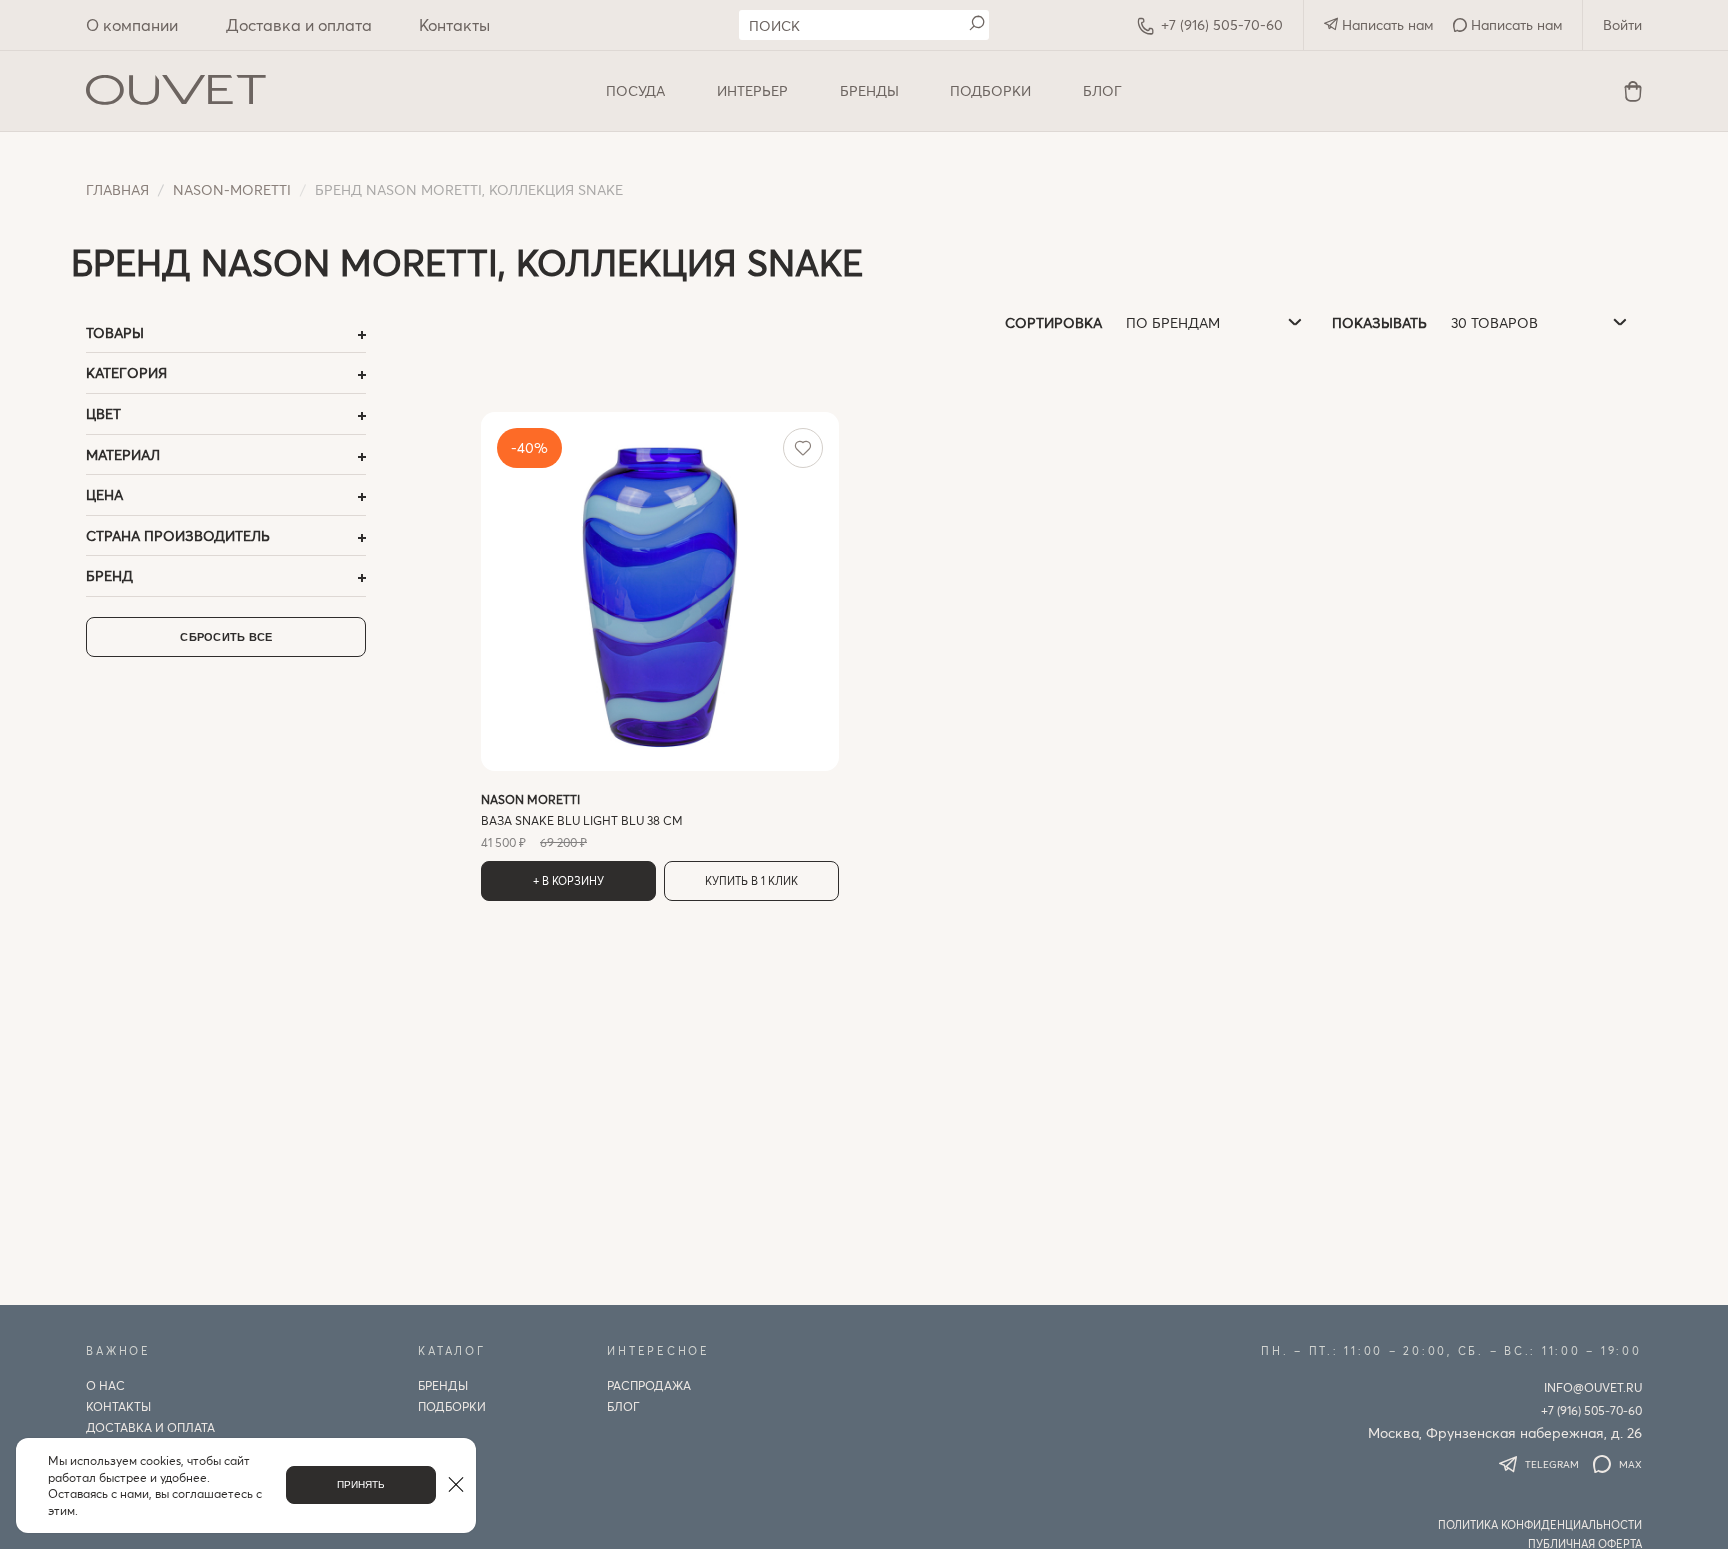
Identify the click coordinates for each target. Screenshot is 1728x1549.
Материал (123, 454)
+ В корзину (568, 880)
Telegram (1552, 1464)
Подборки (990, 90)
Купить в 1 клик (751, 880)
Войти (1622, 24)
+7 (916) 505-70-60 (1222, 24)
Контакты (454, 24)
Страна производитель (178, 535)
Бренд (109, 575)
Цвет (103, 413)
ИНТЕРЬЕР (752, 90)
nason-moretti (232, 189)
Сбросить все (226, 637)
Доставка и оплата (299, 24)
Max (1630, 1464)
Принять (361, 1484)
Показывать (1379, 322)
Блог (1102, 90)
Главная (117, 189)
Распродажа (649, 1385)
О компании (132, 24)
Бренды (869, 90)
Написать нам (1385, 24)
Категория (126, 372)
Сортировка (1053, 322)
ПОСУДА (635, 90)
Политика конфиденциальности (1540, 1524)
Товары (115, 332)
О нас (105, 1385)
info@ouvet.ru (1593, 1387)
